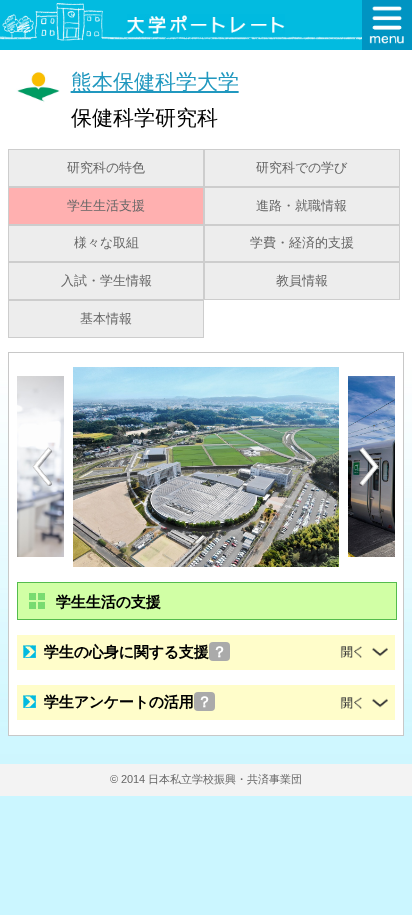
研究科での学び (301, 168)
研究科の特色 (106, 168)
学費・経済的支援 (302, 243)
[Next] (370, 467)
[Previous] (42, 466)
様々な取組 (106, 243)
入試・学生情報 (106, 281)
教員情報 (302, 281)
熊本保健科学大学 (155, 81)
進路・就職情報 (301, 206)
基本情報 (106, 319)
